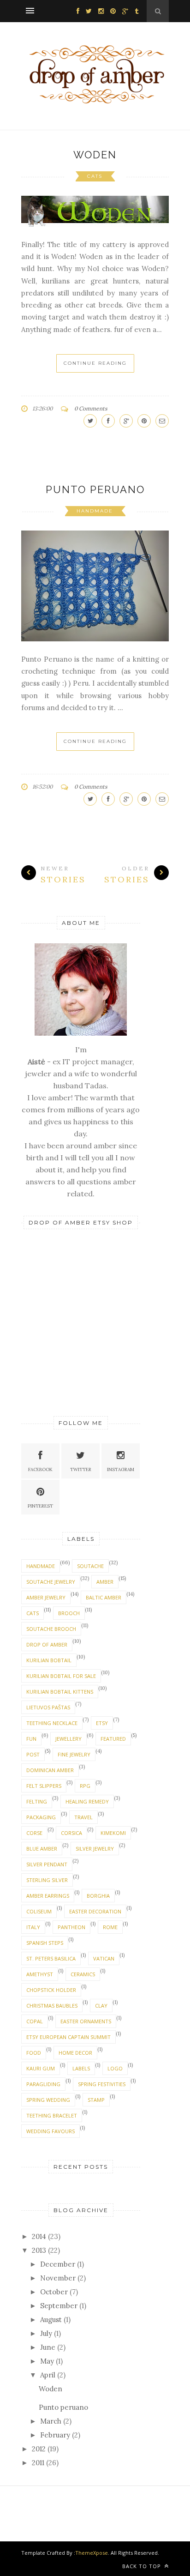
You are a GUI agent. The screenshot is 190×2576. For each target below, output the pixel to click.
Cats (95, 176)
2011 (38, 2463)
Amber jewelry (46, 1597)
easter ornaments (86, 2021)
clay (101, 2006)
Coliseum (39, 1911)
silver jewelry (95, 1849)
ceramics (83, 1974)
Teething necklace (52, 1723)
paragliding (43, 2084)
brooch (69, 1613)
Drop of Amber (47, 1644)
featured (113, 1739)
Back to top (142, 2566)
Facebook (40, 1469)
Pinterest (40, 1506)
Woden (95, 155)
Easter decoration (95, 1911)
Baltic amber (104, 1597)
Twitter (81, 1469)
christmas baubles (52, 2006)
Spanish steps (45, 1943)
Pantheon (71, 1927)
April (48, 2375)
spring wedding (48, 2100)
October (54, 2292)
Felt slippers (44, 1786)
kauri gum (41, 2068)
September (59, 2306)
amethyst (40, 1974)
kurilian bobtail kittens (60, 1692)
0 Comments (91, 408)
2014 (39, 2236)
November (58, 2278)
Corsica (71, 1833)
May (47, 2361)
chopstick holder (51, 1990)
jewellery (68, 1739)
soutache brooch (51, 1629)
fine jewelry (74, 1754)
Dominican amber (50, 1770)
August (51, 2320)
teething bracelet (52, 2115)
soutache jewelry (51, 1582)
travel (83, 1817)
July (46, 2333)
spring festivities (102, 2084)
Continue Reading (95, 363)
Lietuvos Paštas (48, 1707)
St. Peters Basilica (51, 1958)
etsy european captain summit (68, 2037)
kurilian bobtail (49, 1660)
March (51, 2421)
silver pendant (47, 1864)
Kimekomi (113, 1833)
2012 (39, 2449)
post (33, 1754)
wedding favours (50, 2131)
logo (115, 2068)
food (34, 2053)
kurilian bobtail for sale (61, 1676)
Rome (110, 1927)
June (48, 2347)
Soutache (90, 1566)
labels (81, 2068)
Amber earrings (48, 1896)
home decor (75, 2053)
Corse (34, 1833)
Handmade (95, 511)
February (55, 2435)
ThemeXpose (92, 2553)
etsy (102, 1723)
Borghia (98, 1896)
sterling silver (47, 1880)
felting (37, 1801)
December (58, 2264)
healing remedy (87, 1801)
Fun (31, 1739)
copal (35, 2021)
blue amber (42, 1849)
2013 (39, 2250)
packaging (41, 1817)
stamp (96, 2100)
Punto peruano (95, 489)
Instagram (121, 1469)
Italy (33, 1927)
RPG (85, 1786)
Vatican (104, 1958)
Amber (105, 1582)
